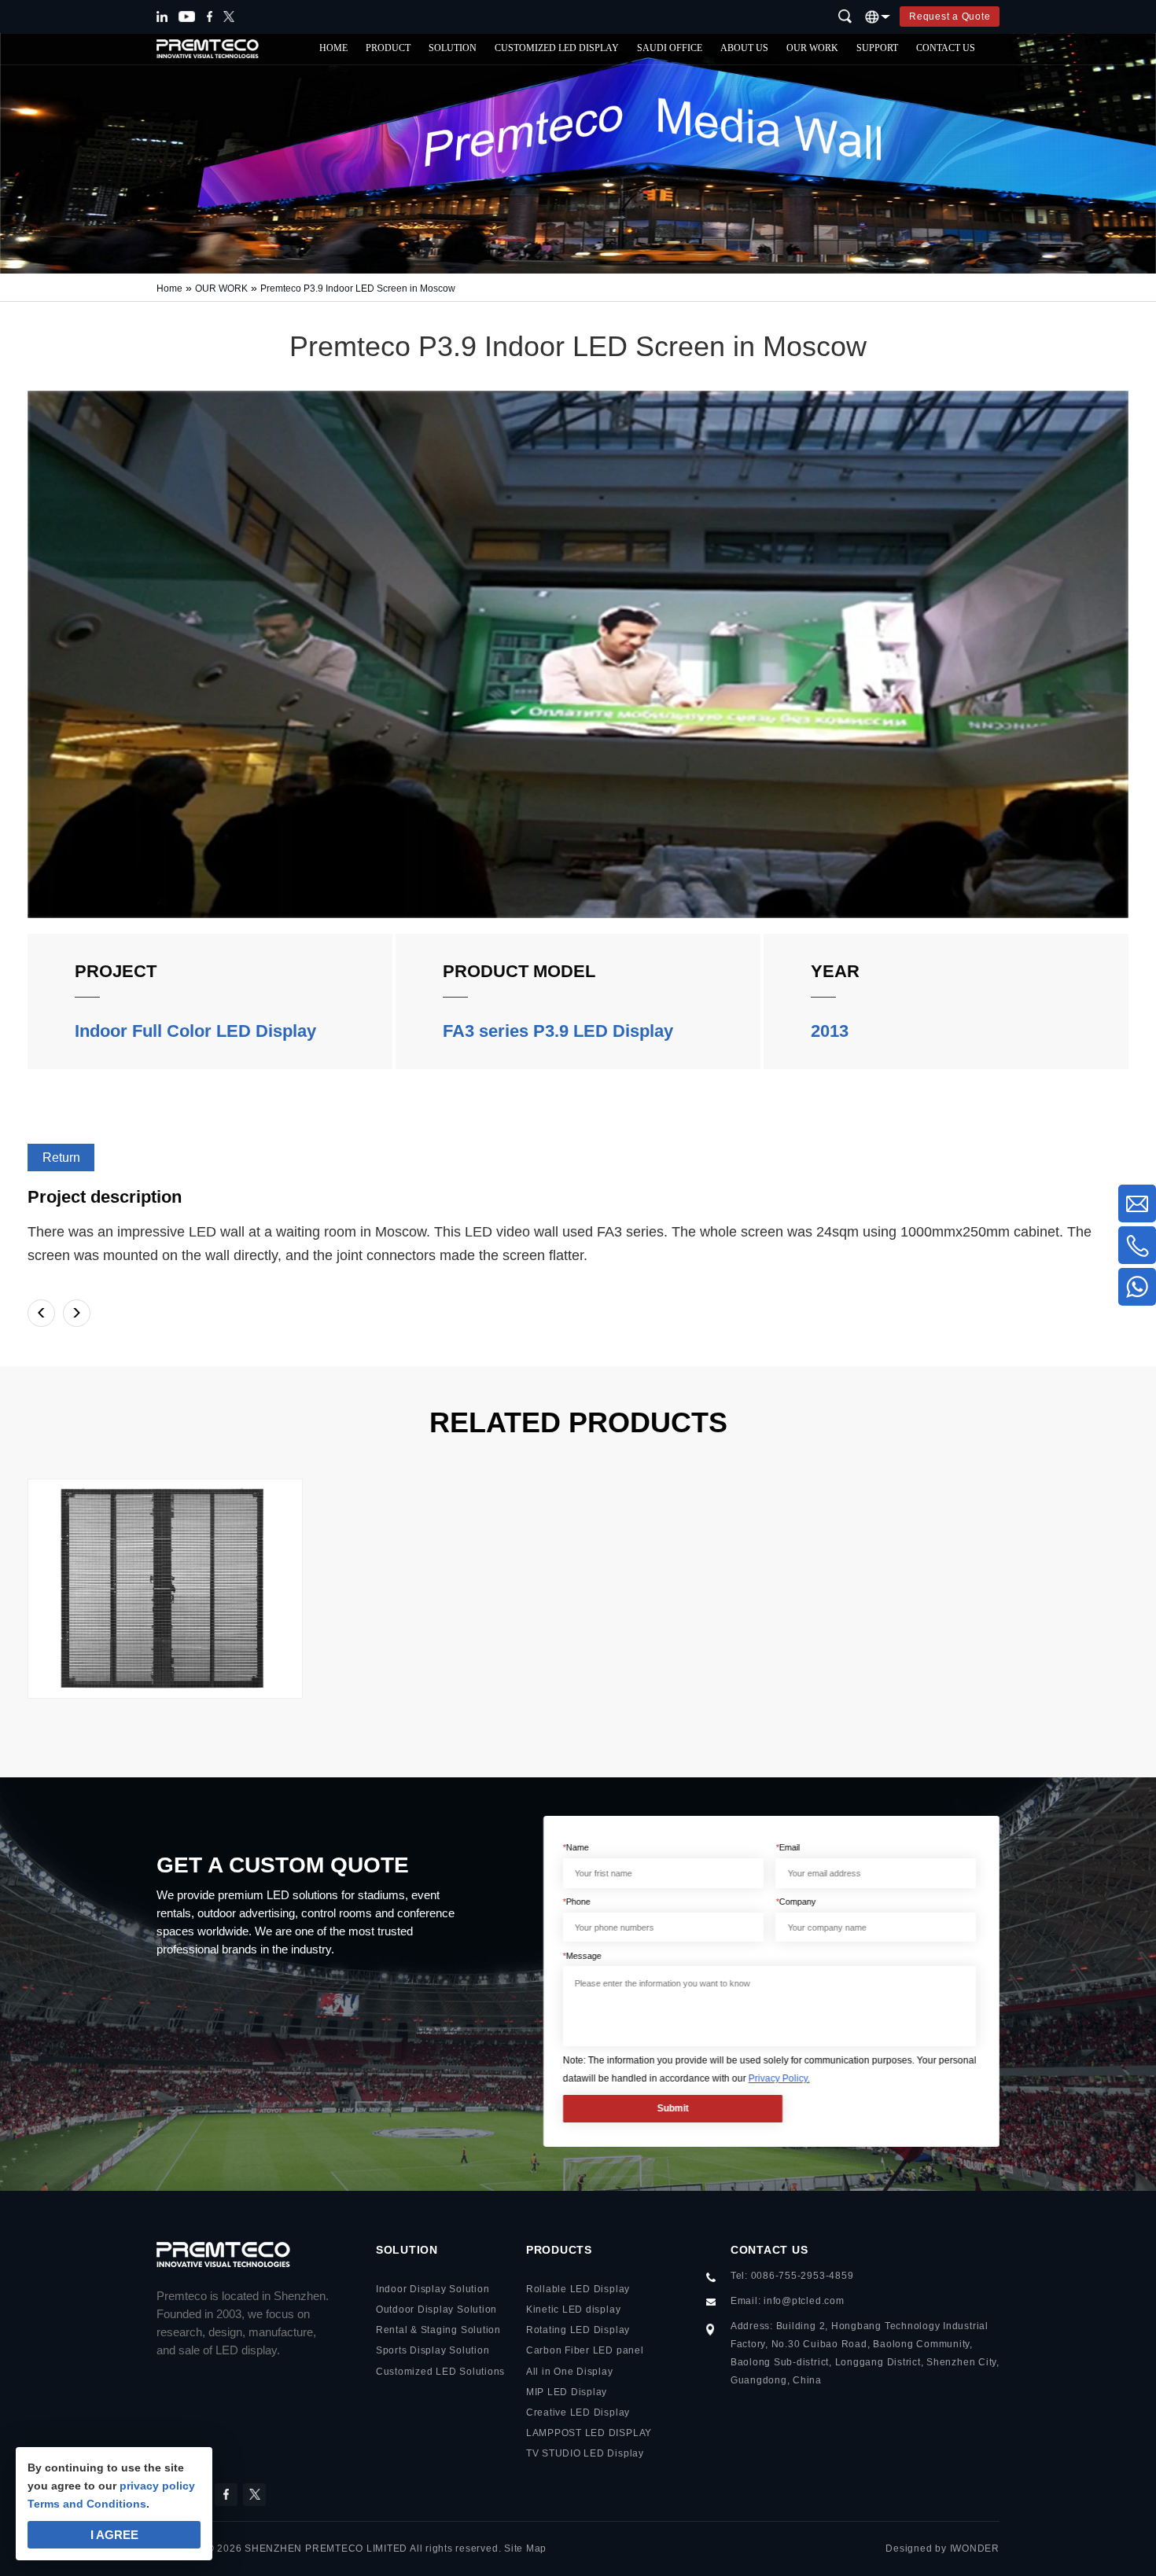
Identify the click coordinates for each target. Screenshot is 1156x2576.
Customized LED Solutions (440, 2372)
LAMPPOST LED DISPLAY (589, 2433)
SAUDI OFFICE (670, 48)
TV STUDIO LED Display (585, 2453)
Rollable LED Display (578, 2289)
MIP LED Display (567, 2392)
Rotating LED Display (578, 2330)
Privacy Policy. (779, 2078)
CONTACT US (946, 48)
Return (61, 1158)
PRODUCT (388, 48)
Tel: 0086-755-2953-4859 (792, 2276)
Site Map (525, 2548)
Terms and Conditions (87, 2504)
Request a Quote (950, 17)
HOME (333, 48)
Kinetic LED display (574, 2310)
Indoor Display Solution (433, 2289)
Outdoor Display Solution (436, 2310)
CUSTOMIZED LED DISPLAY (557, 48)
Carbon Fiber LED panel (585, 2350)
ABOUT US (744, 48)
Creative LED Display (578, 2412)
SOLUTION (453, 48)
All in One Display (570, 2372)
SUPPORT (877, 48)
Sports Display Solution (433, 2350)
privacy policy (157, 2486)
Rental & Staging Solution (438, 2330)
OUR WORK (812, 48)
